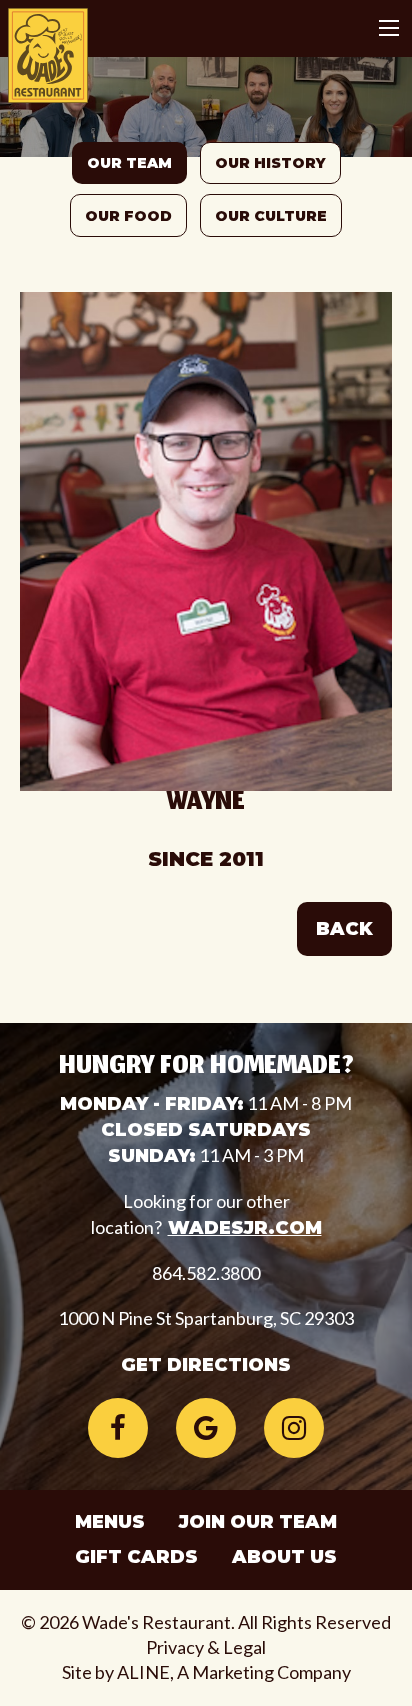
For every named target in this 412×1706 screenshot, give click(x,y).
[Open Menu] (389, 28)
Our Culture (271, 216)
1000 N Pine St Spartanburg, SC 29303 (206, 1318)
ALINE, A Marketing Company (234, 1672)
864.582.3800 (206, 1273)
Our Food (128, 216)
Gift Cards (136, 1557)
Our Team (129, 163)
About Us (284, 1557)
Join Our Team (258, 1522)
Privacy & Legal (206, 1647)
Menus (110, 1522)
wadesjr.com (245, 1228)
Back (344, 929)
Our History (270, 163)
